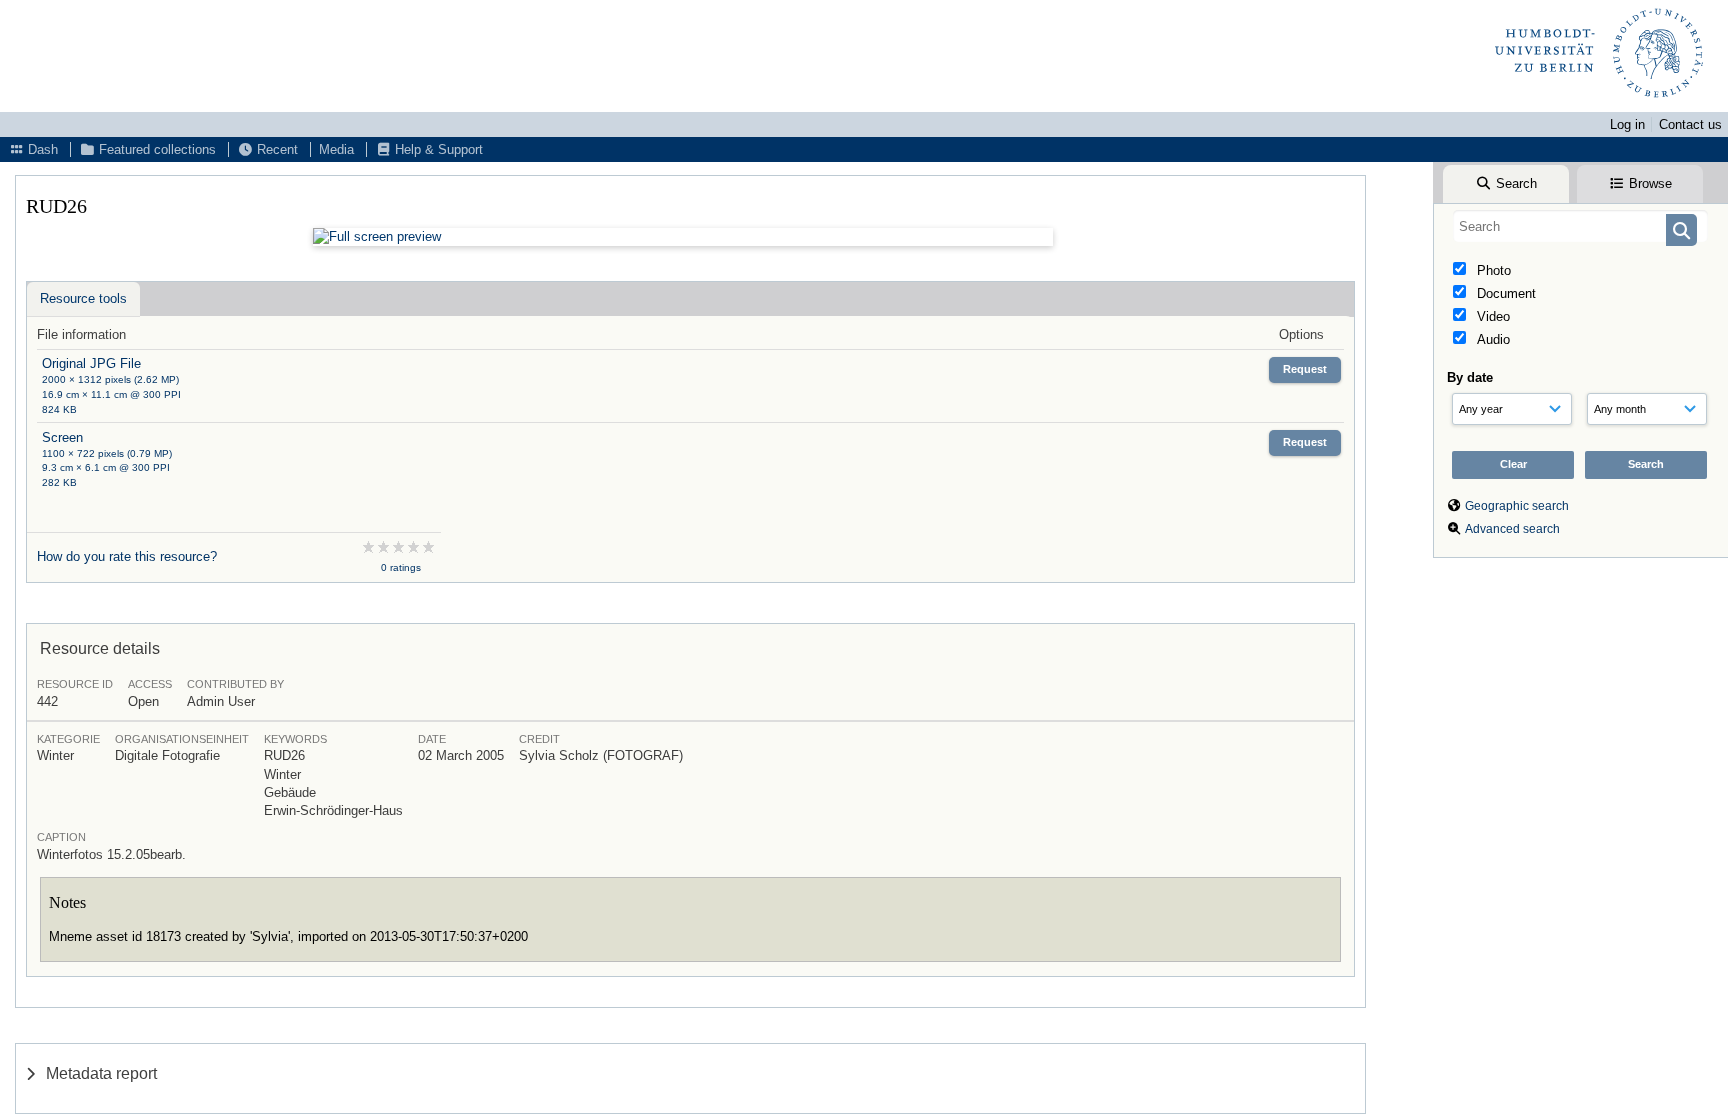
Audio (1491, 339)
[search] (1580, 226)
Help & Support (437, 149)
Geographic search (1517, 506)
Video (1491, 316)
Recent (275, 149)
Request (1305, 369)
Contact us (1690, 124)
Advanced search (1512, 529)
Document (1504, 293)
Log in (1627, 124)
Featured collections (155, 149)
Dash (41, 149)
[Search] (1681, 230)
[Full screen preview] (683, 237)
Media (336, 149)
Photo (1492, 270)
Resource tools (83, 298)
